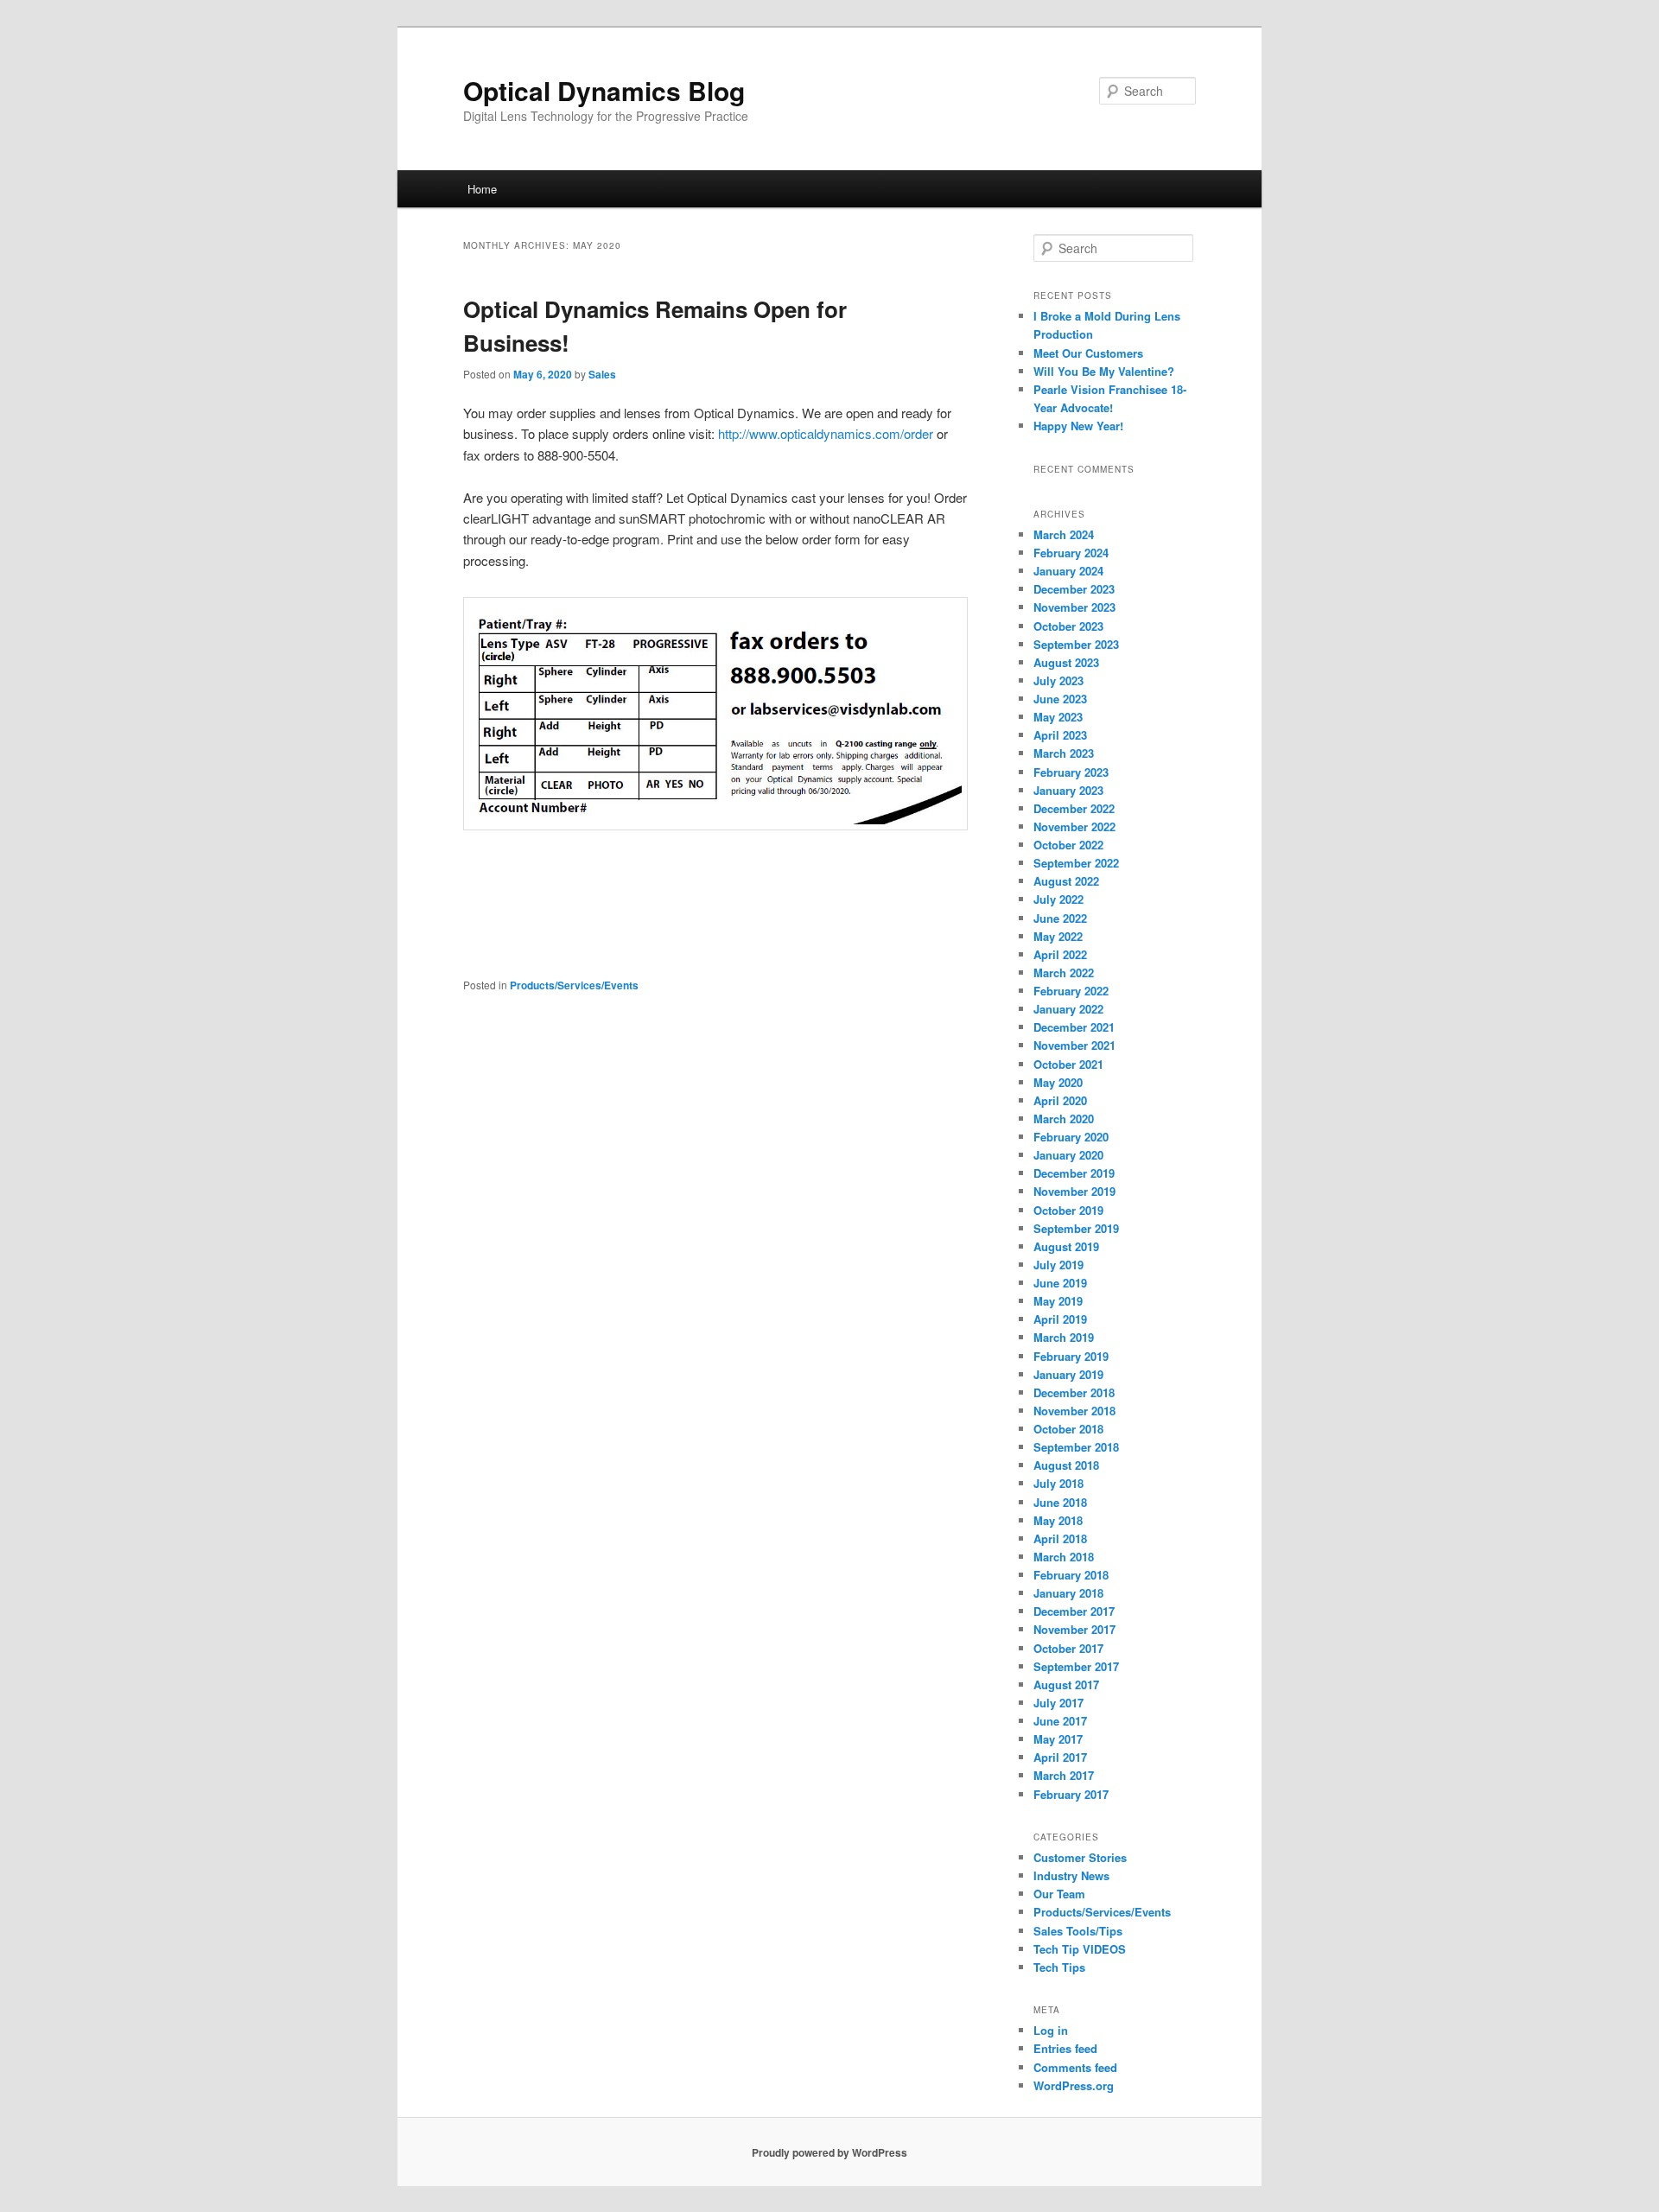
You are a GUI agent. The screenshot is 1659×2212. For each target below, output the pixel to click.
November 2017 (1074, 1629)
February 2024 (1071, 553)
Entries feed (1065, 2048)
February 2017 (1071, 1794)
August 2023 (1066, 662)
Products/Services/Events (574, 985)
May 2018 (1058, 1520)
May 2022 (1058, 936)
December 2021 (1074, 1027)
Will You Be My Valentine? (1104, 371)
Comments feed (1075, 2067)
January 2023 (1068, 790)
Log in (1051, 2030)
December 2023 (1074, 589)
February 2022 (1071, 991)
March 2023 (1064, 753)
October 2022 (1068, 845)
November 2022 (1074, 826)
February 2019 (1071, 1356)
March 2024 (1064, 534)
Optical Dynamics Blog (604, 90)
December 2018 (1074, 1392)
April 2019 (1060, 1319)
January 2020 (1068, 1155)
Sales (602, 374)
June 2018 (1060, 1502)
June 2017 (1060, 1721)
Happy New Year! (1078, 426)
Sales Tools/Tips (1078, 1931)
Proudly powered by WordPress (829, 2152)
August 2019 (1066, 1246)
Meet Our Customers (1088, 353)
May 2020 (1058, 1082)
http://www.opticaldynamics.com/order (827, 433)
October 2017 (1068, 1648)
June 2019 (1060, 1283)
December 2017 (1074, 1611)
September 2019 (1076, 1228)
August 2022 (1066, 881)
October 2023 (1068, 626)
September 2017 (1076, 1666)
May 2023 (1058, 717)
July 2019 (1058, 1265)
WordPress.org (1074, 2085)
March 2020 (1064, 1119)
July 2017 (1058, 1703)
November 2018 (1074, 1411)
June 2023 (1060, 699)
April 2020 (1060, 1100)
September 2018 (1076, 1447)
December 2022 (1074, 808)
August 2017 (1066, 1684)
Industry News (1071, 1875)
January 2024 (1068, 571)
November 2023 (1074, 607)
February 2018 (1071, 1575)
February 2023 (1071, 772)
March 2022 (1064, 973)
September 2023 (1076, 644)
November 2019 (1074, 1191)
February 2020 (1071, 1137)
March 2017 (1064, 1775)
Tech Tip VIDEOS (1080, 1949)
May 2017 (1058, 1739)
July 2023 (1058, 680)
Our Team (1059, 1894)
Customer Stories (1080, 1857)
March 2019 (1064, 1337)
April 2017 (1060, 1757)
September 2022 (1076, 863)
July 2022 (1058, 899)
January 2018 (1068, 1593)
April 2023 (1060, 735)
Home (482, 189)
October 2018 (1068, 1429)
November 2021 (1074, 1045)
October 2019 (1068, 1210)
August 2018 (1066, 1465)
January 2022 (1068, 1009)
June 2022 (1060, 918)
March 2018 (1064, 1557)
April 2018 (1060, 1538)
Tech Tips (1059, 1967)
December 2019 (1074, 1173)
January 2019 (1068, 1374)
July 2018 (1058, 1483)
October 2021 (1068, 1064)
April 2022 (1060, 954)
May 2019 (1058, 1301)
